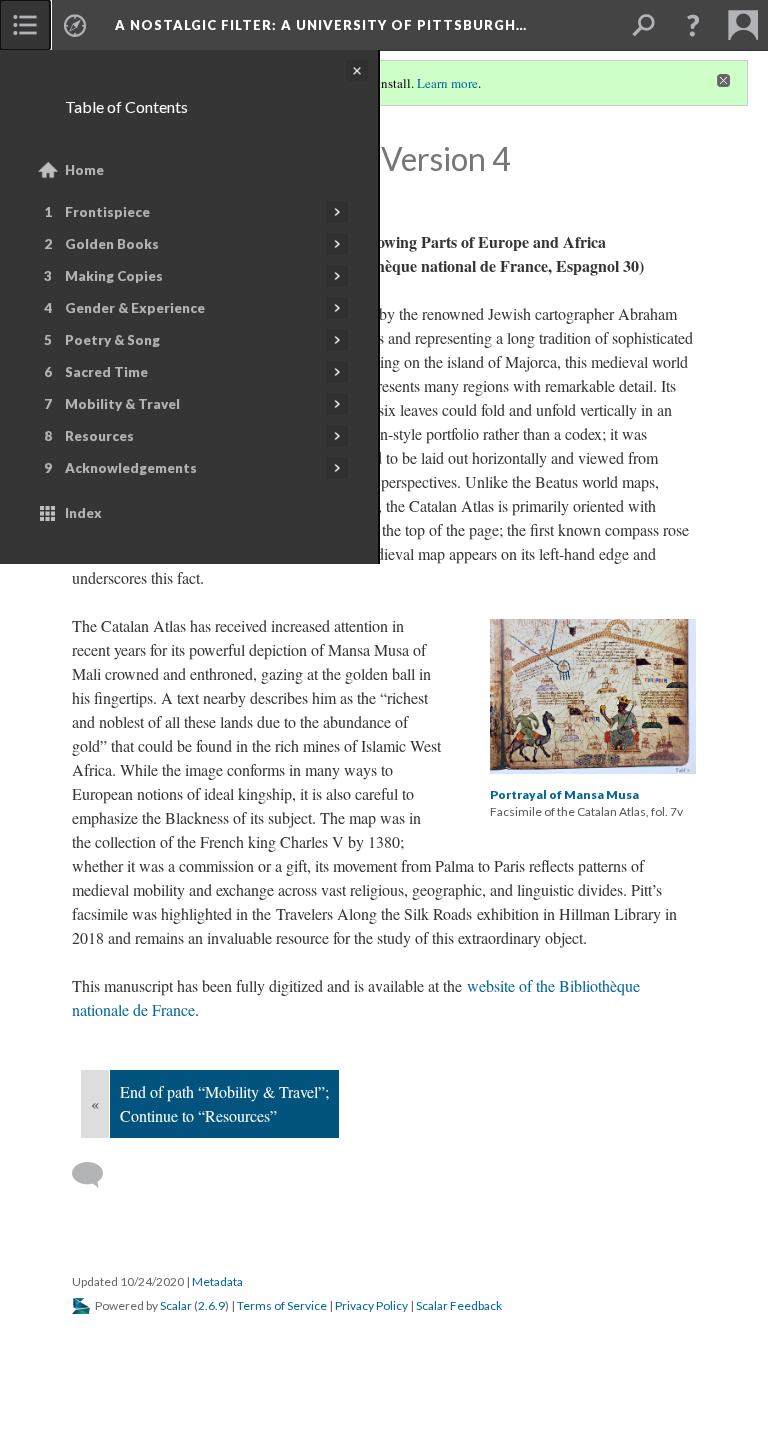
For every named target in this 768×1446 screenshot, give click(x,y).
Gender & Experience (135, 308)
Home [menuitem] (84, 170)
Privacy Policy (371, 1305)
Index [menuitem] (83, 513)
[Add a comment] (96, 1175)
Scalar (176, 1305)
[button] (693, 25)
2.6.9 (211, 1305)
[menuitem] (25, 25)
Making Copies (114, 276)
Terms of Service (282, 1305)
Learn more (447, 83)
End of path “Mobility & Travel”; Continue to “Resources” (224, 1103)
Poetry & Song (112, 340)
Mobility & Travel (122, 404)
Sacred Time (106, 372)
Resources (99, 436)
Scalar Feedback (459, 1305)
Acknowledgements (131, 468)
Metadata (217, 1281)
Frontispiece (107, 212)
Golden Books (112, 244)
